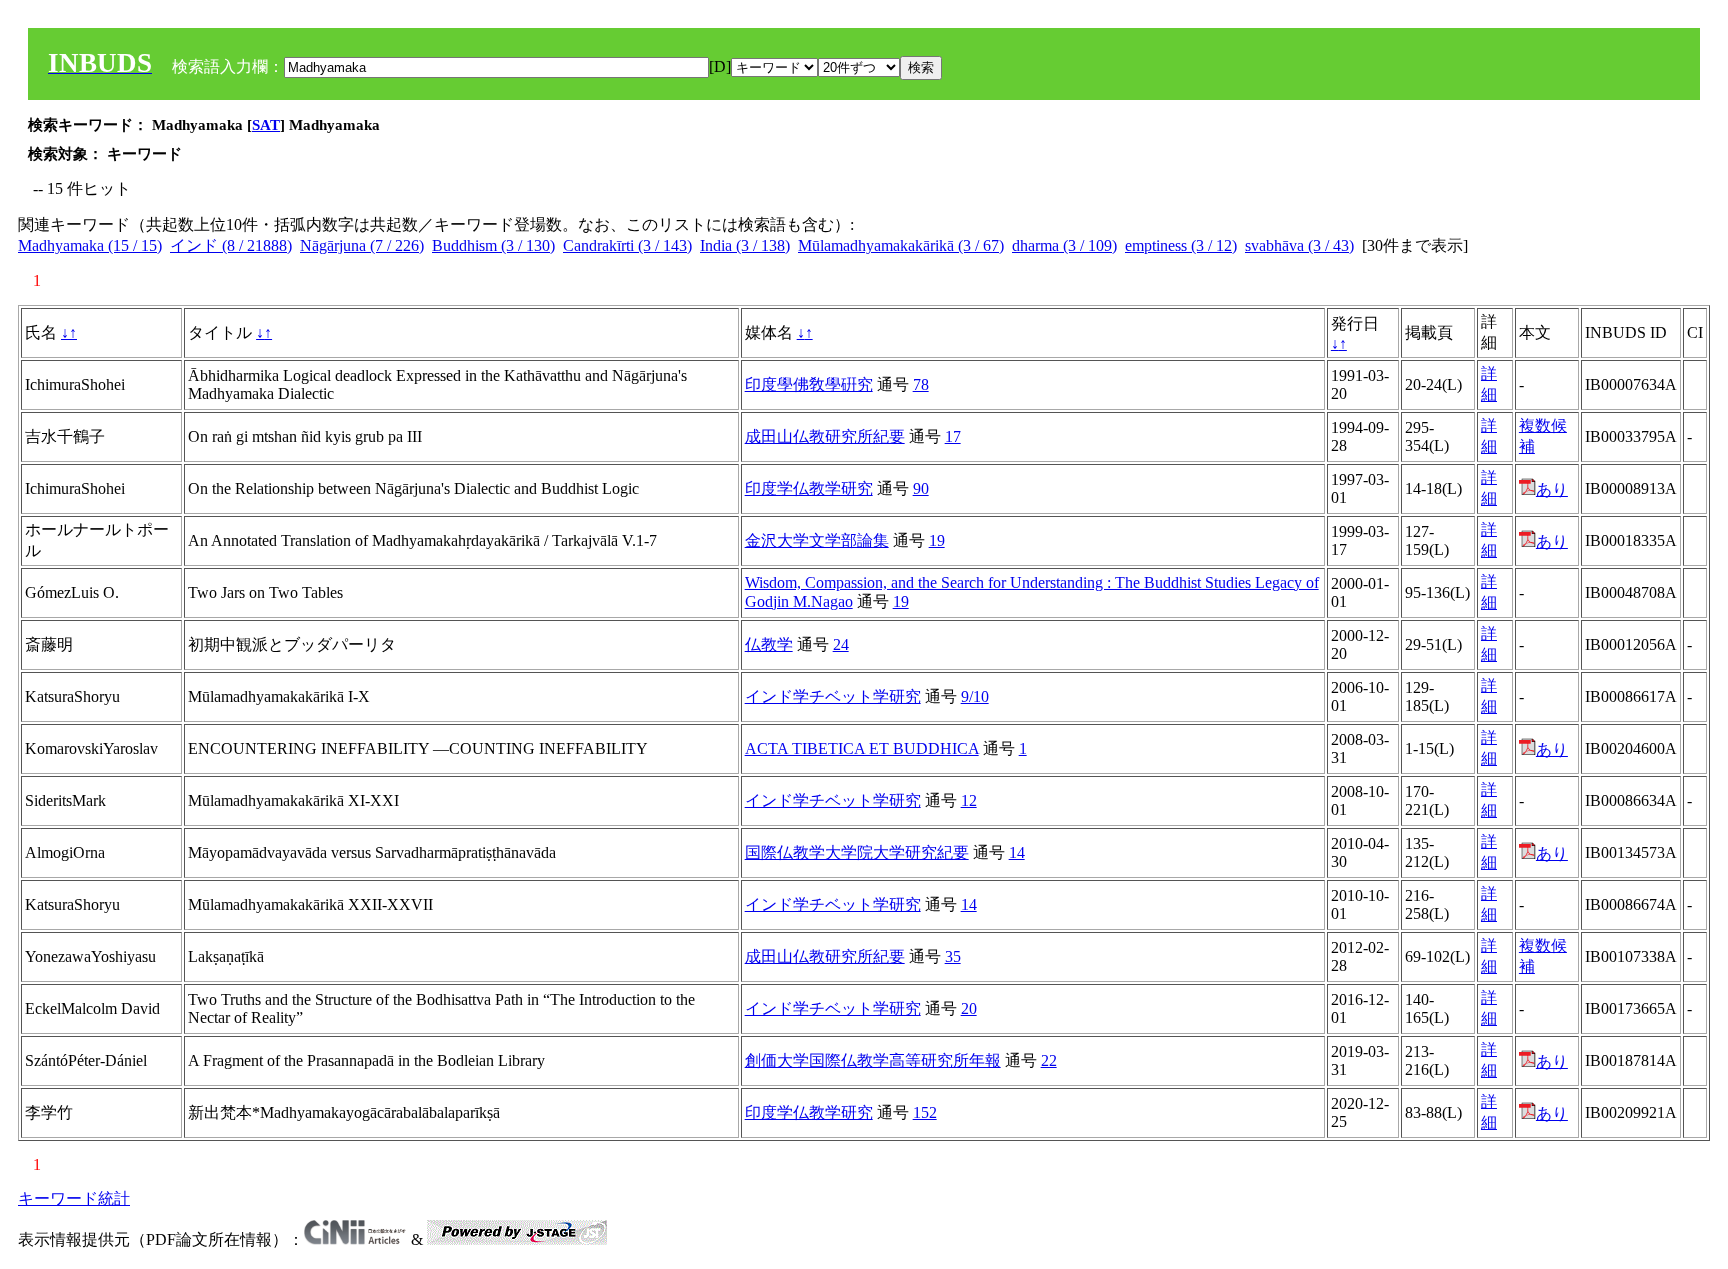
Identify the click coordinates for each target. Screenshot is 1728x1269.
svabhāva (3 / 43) (1299, 245)
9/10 (975, 696)
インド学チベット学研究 (833, 696)
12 (969, 800)
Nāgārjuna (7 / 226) (362, 245)
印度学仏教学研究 (809, 488)
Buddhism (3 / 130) (493, 245)
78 (921, 384)
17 (953, 436)
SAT (266, 125)
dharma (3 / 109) (1064, 245)
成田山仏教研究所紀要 (825, 436)
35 (953, 956)
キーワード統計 (74, 1198)
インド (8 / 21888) (231, 245)
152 (925, 1112)
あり (1552, 489)
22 (1049, 1060)
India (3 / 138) (745, 245)
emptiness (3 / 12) (1181, 245)
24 (841, 644)
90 (921, 488)
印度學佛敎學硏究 (809, 384)
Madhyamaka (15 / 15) (90, 245)
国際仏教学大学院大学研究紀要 (857, 852)
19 (937, 540)
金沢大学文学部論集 (817, 540)
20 (969, 1008)
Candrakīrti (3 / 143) (627, 245)
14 (1017, 852)
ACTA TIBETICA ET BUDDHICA (862, 748)
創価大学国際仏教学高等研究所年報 (873, 1060)
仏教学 (769, 644)
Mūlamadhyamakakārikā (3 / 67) (901, 245)
